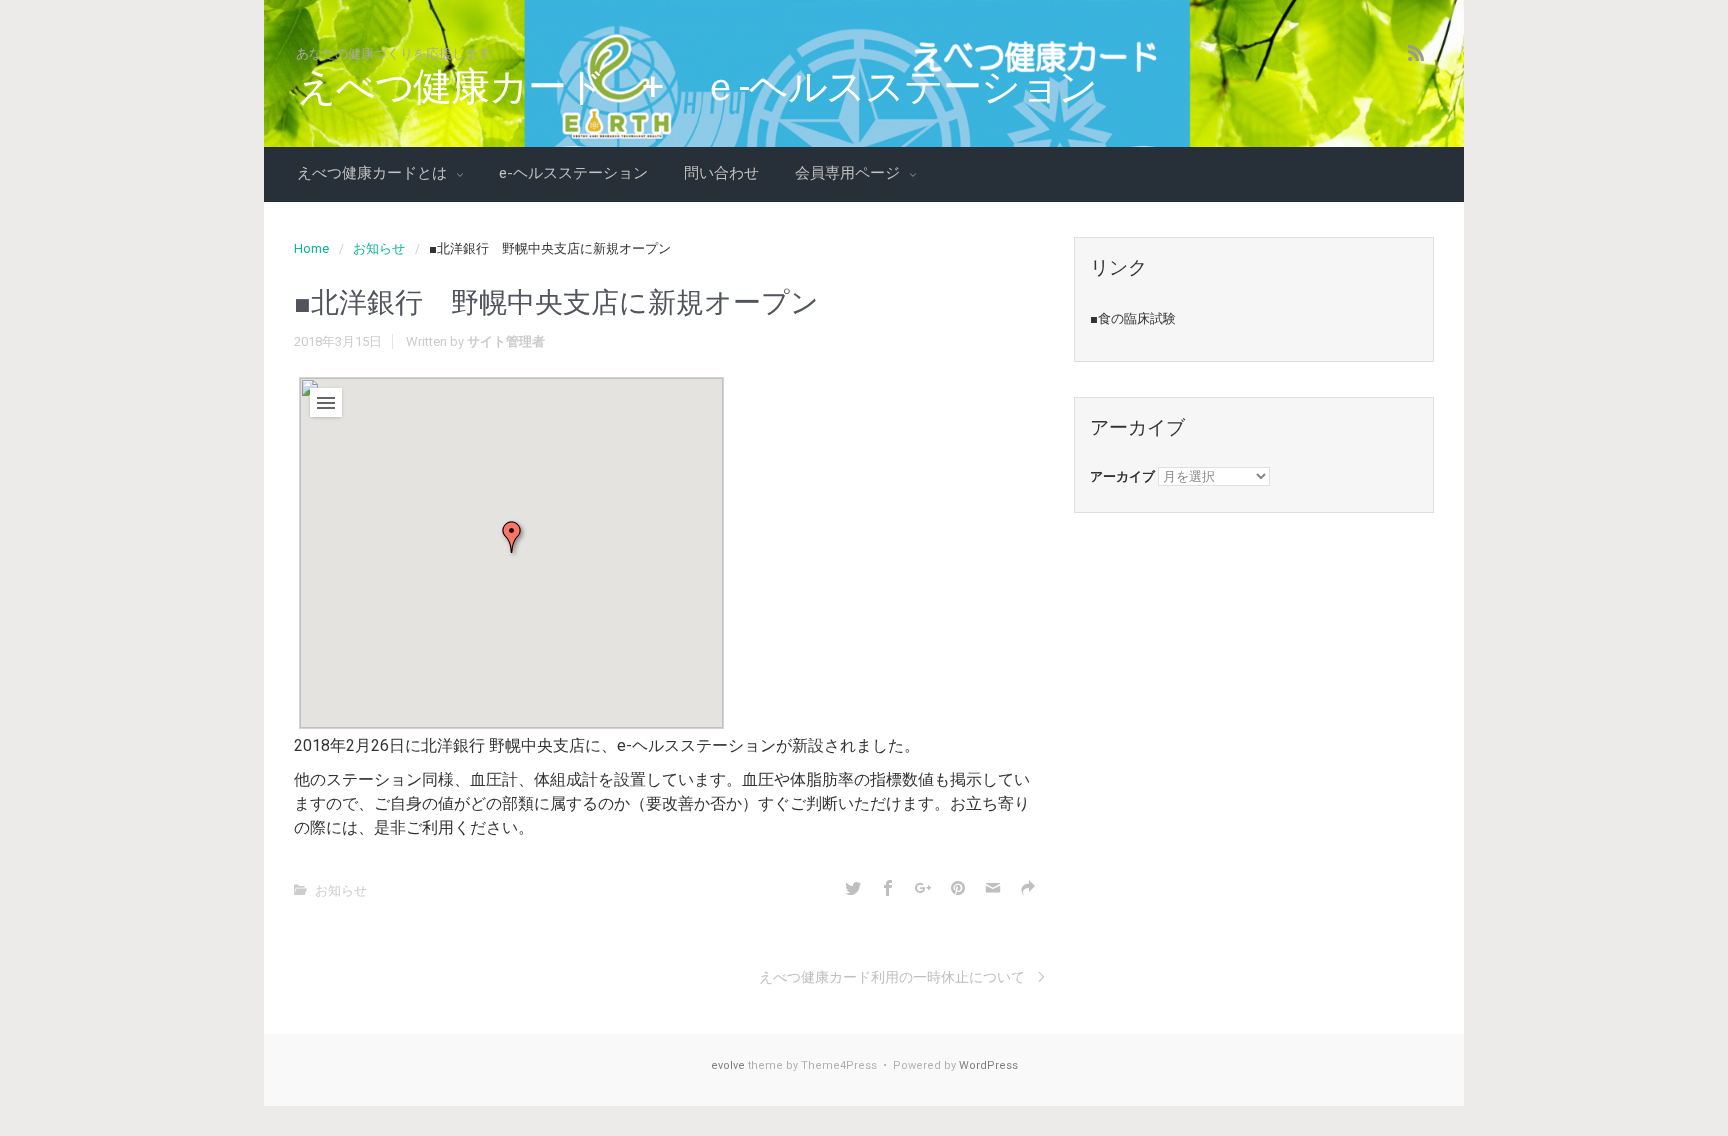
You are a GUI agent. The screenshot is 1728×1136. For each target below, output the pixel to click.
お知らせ (379, 248)
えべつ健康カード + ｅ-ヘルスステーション (697, 87)
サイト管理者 (506, 341)
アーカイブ (1122, 476)
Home (311, 248)
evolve (728, 1065)
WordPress (988, 1065)
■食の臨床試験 (1133, 318)
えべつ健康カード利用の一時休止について (892, 977)
